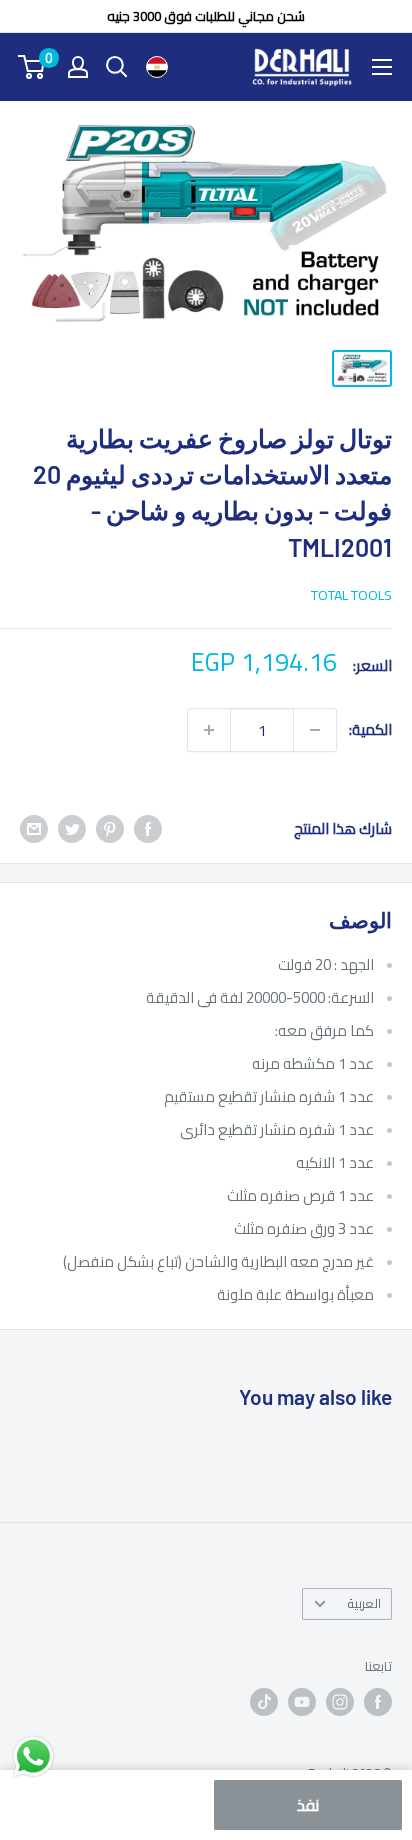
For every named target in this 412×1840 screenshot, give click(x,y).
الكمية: (370, 729)
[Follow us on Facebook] (378, 1702)
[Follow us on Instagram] (340, 1702)
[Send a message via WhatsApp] (33, 1756)
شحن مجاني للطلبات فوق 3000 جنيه (206, 16)
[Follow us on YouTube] (302, 1702)
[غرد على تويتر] (72, 828)
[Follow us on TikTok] (264, 1702)
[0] (32, 67)
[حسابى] (78, 67)
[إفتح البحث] (117, 67)
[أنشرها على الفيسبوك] (148, 828)
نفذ (308, 1805)
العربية (364, 1603)
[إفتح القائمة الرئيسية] (382, 67)
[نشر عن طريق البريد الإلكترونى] (34, 828)
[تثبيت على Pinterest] (110, 828)
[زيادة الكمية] (209, 730)
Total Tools (351, 595)
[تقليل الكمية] (315, 730)
